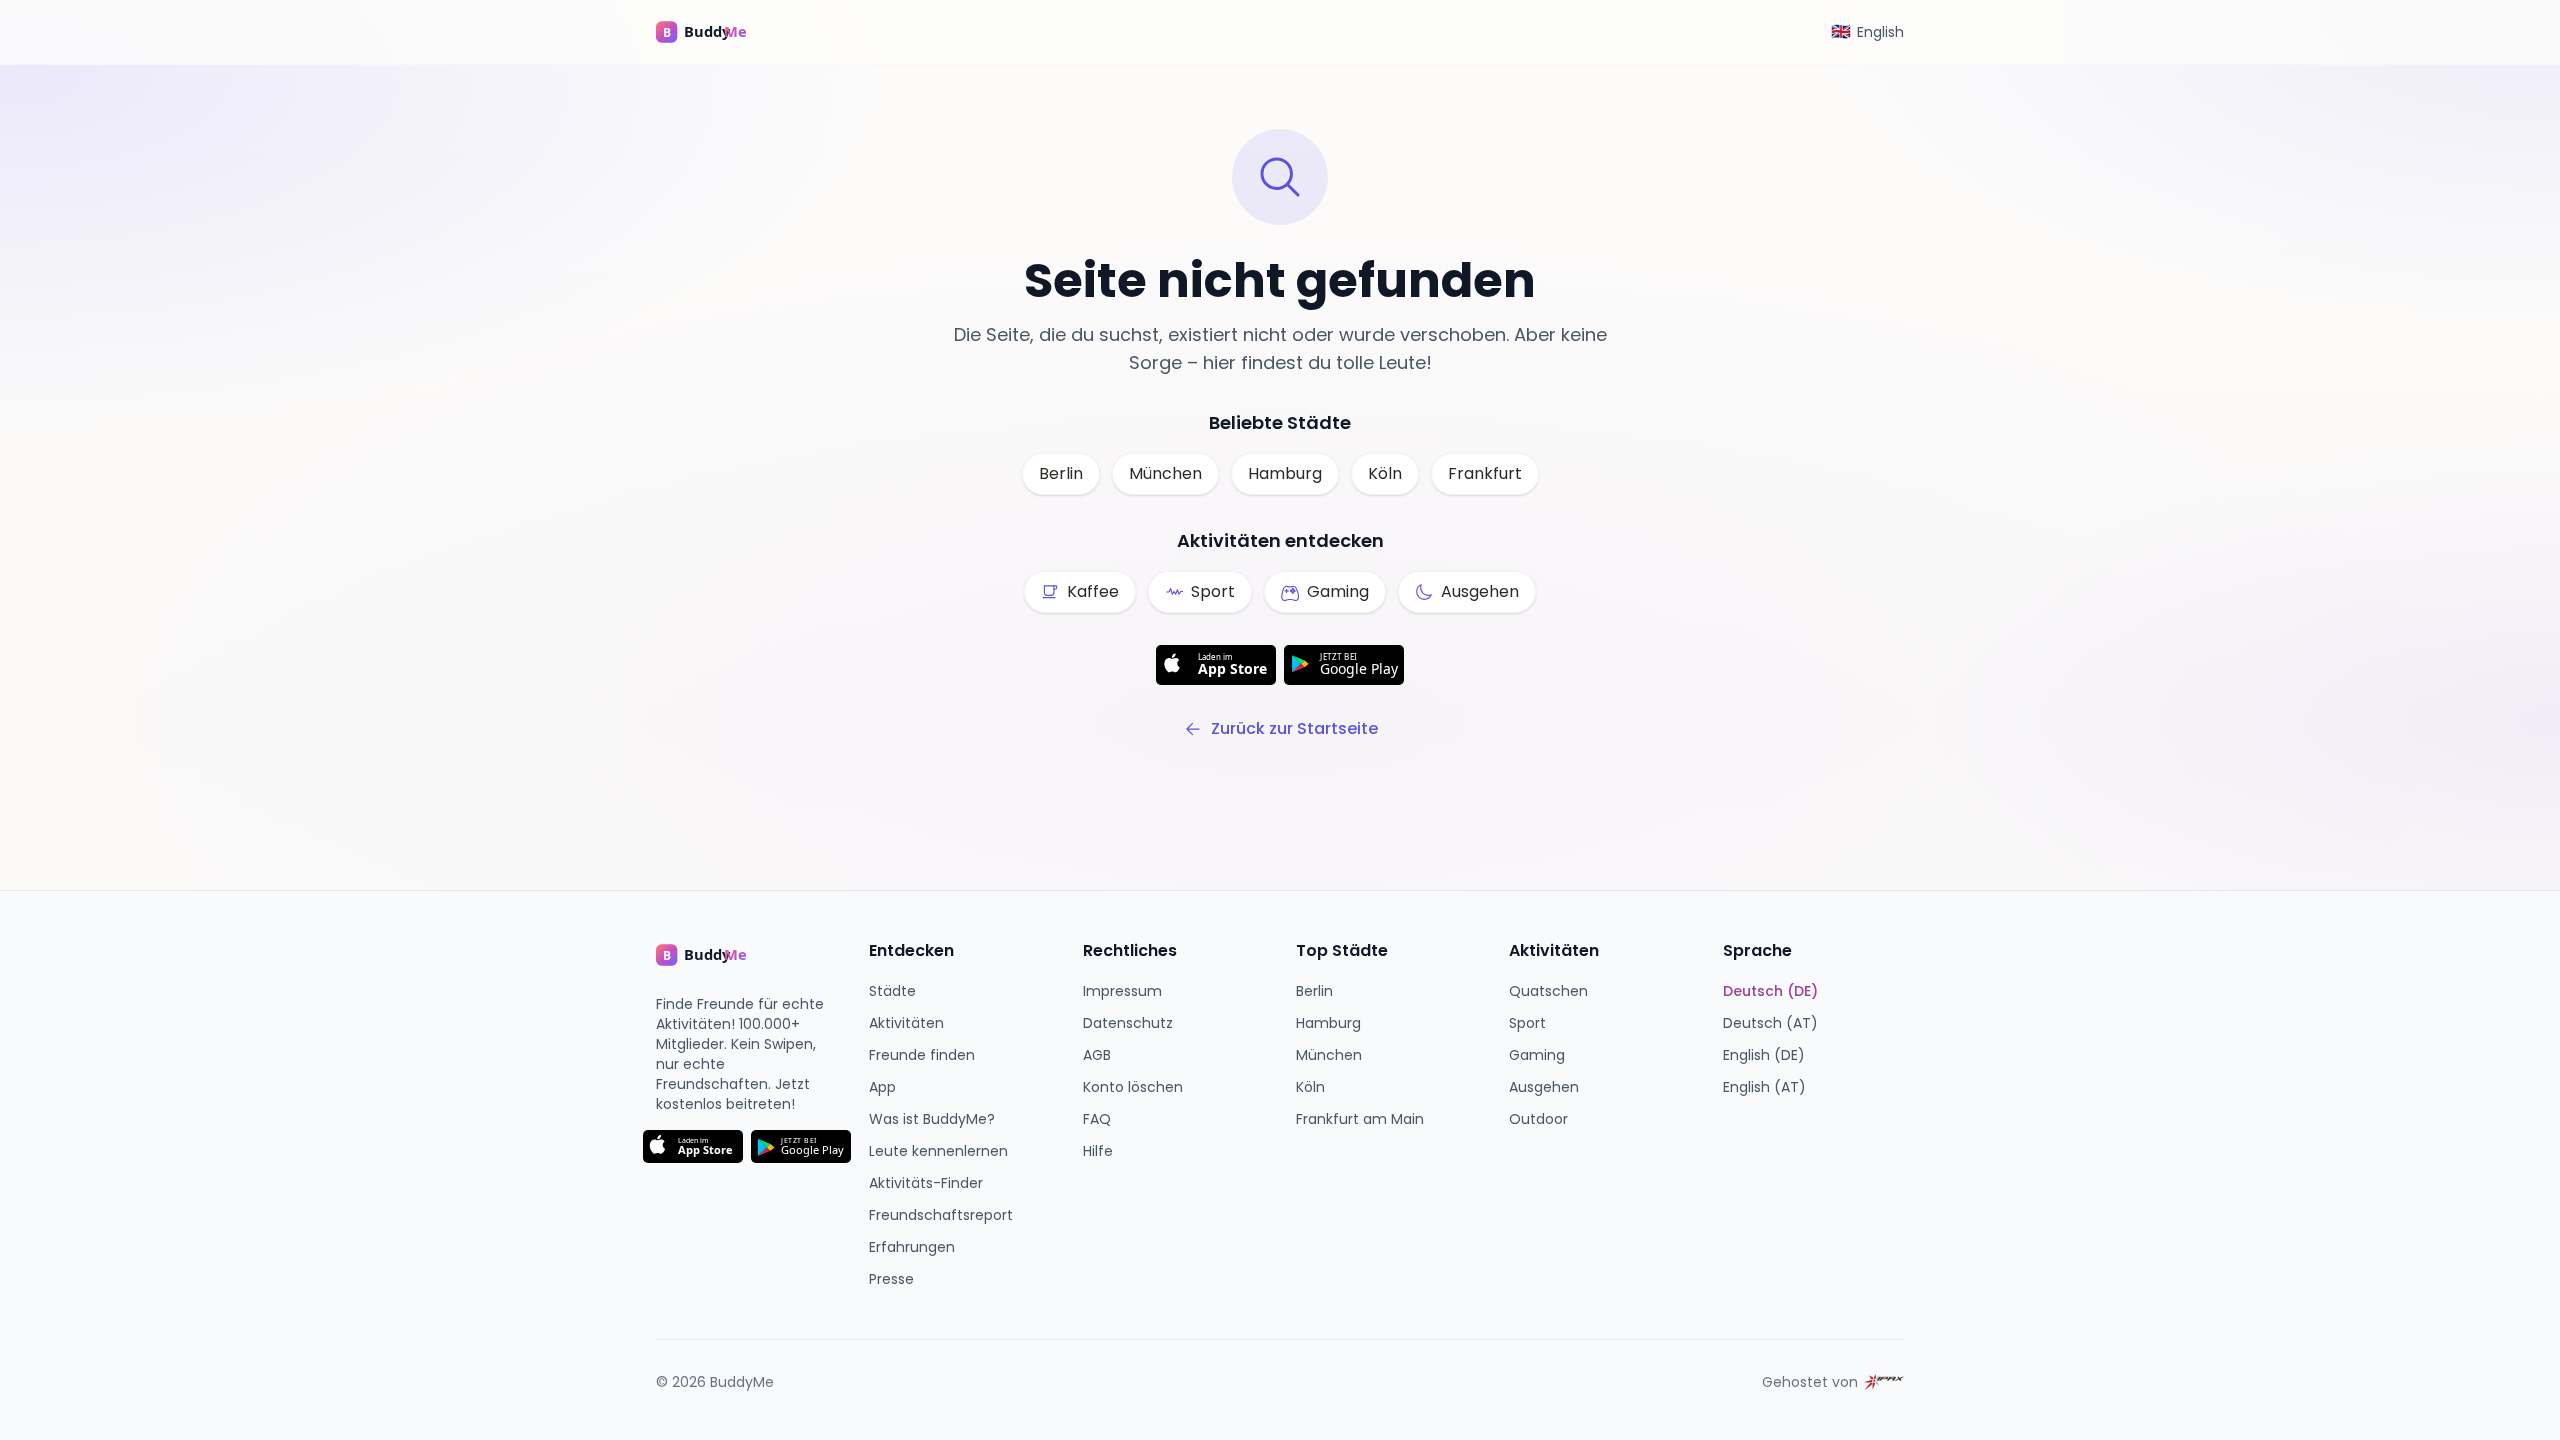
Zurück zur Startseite (1294, 728)
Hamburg (1285, 473)
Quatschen (1548, 991)
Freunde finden (922, 1055)
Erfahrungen (912, 1247)
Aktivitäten (906, 1023)
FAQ (1097, 1119)
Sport (1527, 1023)
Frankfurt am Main (1360, 1119)
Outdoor (1538, 1119)
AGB (1097, 1055)
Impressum (1122, 991)
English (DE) (1764, 1055)
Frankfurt (1485, 473)
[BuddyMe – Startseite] (716, 32)
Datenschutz (1128, 1023)
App (882, 1087)
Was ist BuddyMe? (932, 1119)
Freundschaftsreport (941, 1215)
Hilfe (1098, 1151)
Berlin (1061, 473)
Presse (891, 1279)
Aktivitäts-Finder (926, 1183)
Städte (892, 991)
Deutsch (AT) (1770, 1023)
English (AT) (1764, 1087)
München (1165, 473)
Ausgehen (1544, 1087)
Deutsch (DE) (1770, 991)
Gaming (1537, 1055)
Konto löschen (1133, 1087)
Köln (1385, 473)
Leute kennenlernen (938, 1151)
